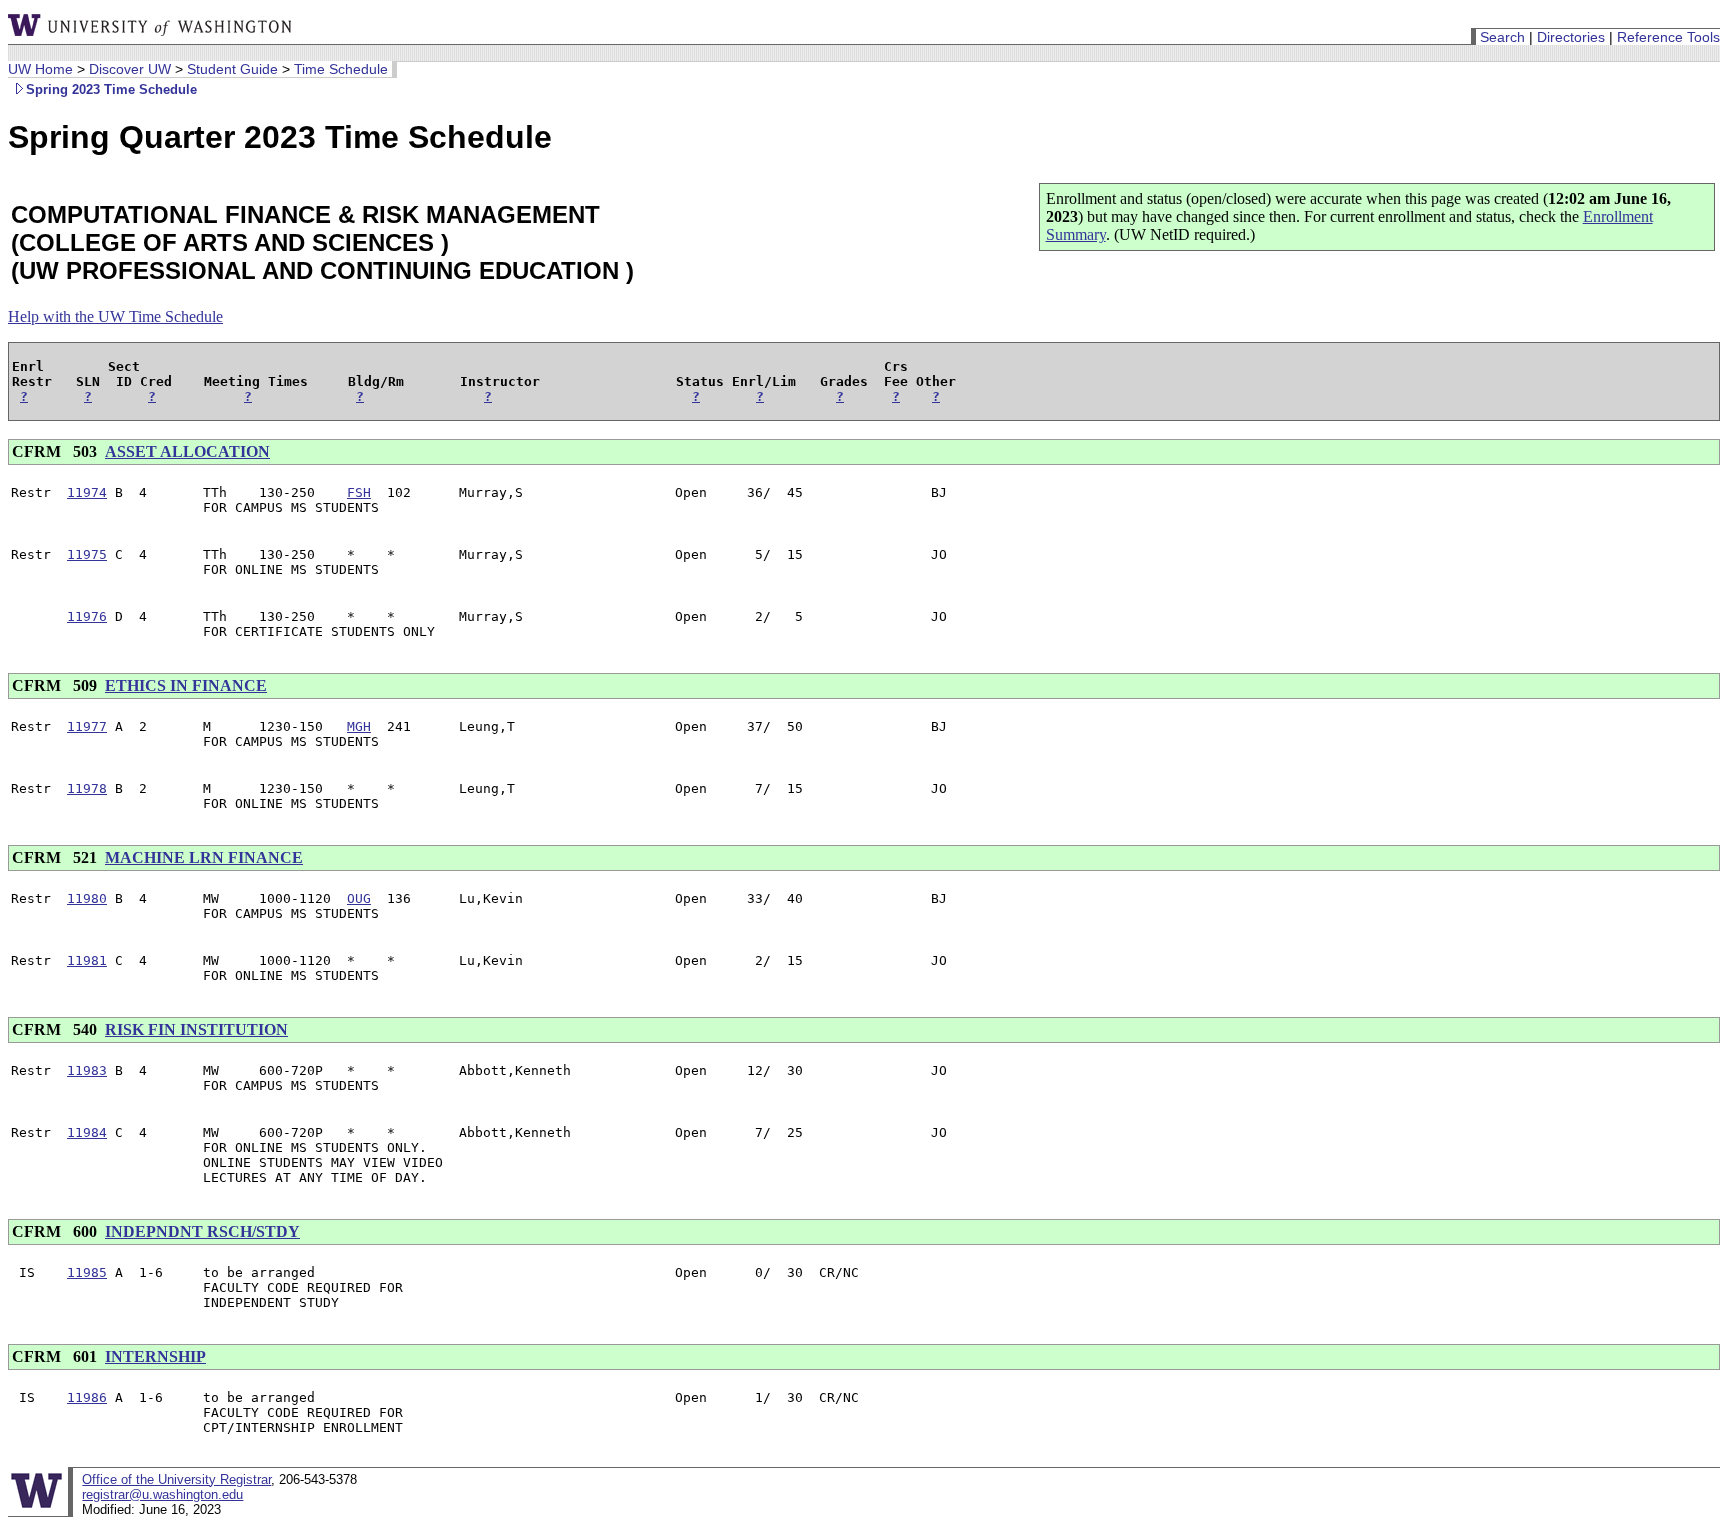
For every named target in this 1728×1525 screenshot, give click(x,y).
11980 (87, 898)
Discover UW (130, 69)
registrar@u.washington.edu (162, 1494)
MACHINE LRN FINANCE (204, 857)
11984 (87, 1132)
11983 (87, 1070)
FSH (359, 492)
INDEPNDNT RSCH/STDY (202, 1231)
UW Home (40, 69)
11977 (87, 726)
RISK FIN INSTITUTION (196, 1029)
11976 (87, 616)
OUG (359, 898)
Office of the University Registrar (176, 1479)
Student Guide (232, 69)
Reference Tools (1668, 37)
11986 (87, 1397)
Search (1502, 37)
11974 (87, 492)
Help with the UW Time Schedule (115, 316)
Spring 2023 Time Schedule (111, 89)
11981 (87, 960)
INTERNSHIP (155, 1356)
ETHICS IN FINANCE (186, 685)
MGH (359, 726)
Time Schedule (341, 69)
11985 (87, 1272)
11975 (87, 554)
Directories (1571, 37)
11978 (87, 788)
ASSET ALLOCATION (187, 451)
